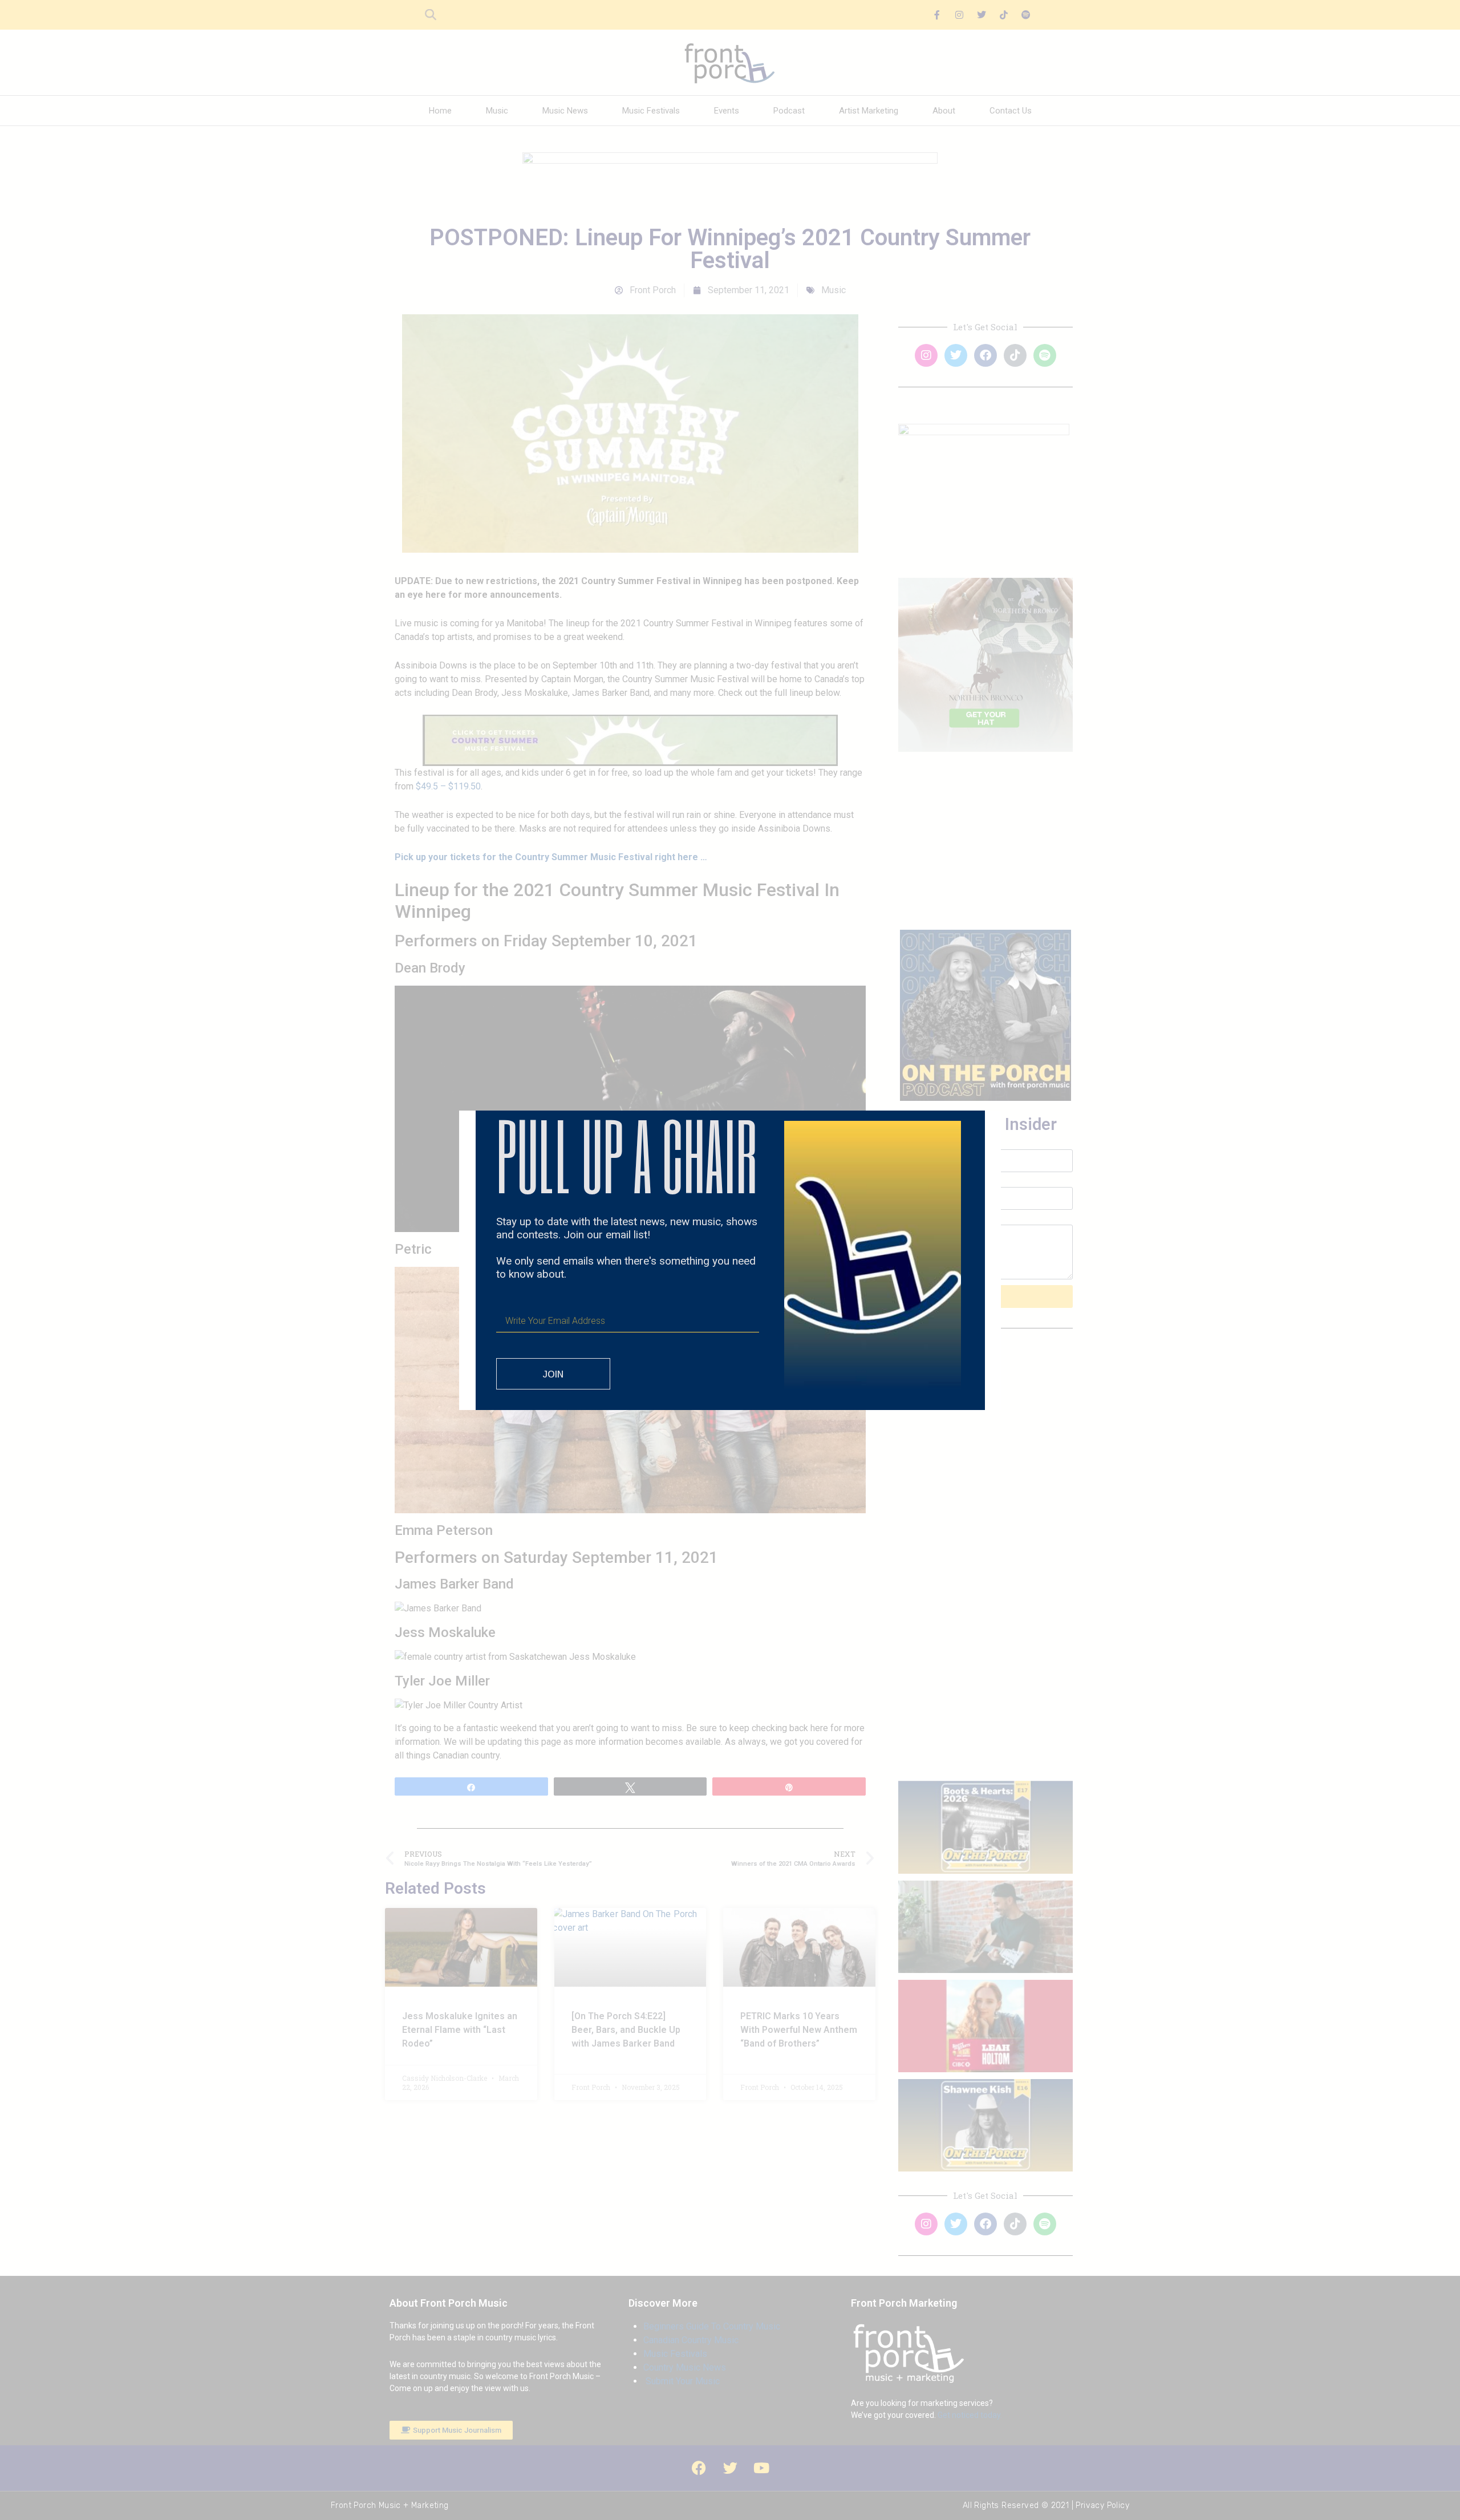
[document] (730, 1260)
